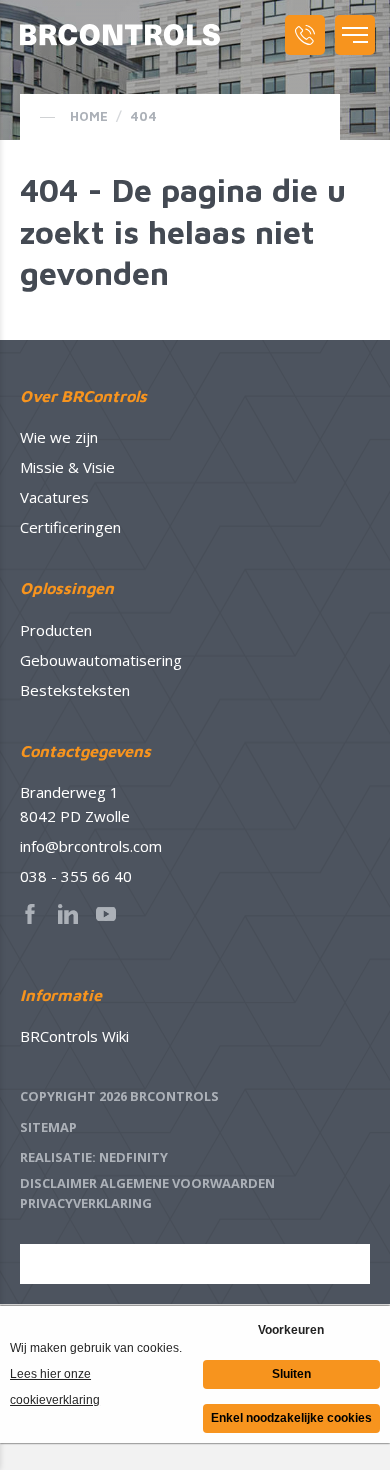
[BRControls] (120, 35)
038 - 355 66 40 (76, 876)
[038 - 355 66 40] (305, 35)
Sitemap (48, 1127)
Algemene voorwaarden (187, 1183)
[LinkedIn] (74, 914)
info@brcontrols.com (91, 846)
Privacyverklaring (86, 1203)
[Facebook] (36, 914)
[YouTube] (112, 914)
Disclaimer (58, 1183)
